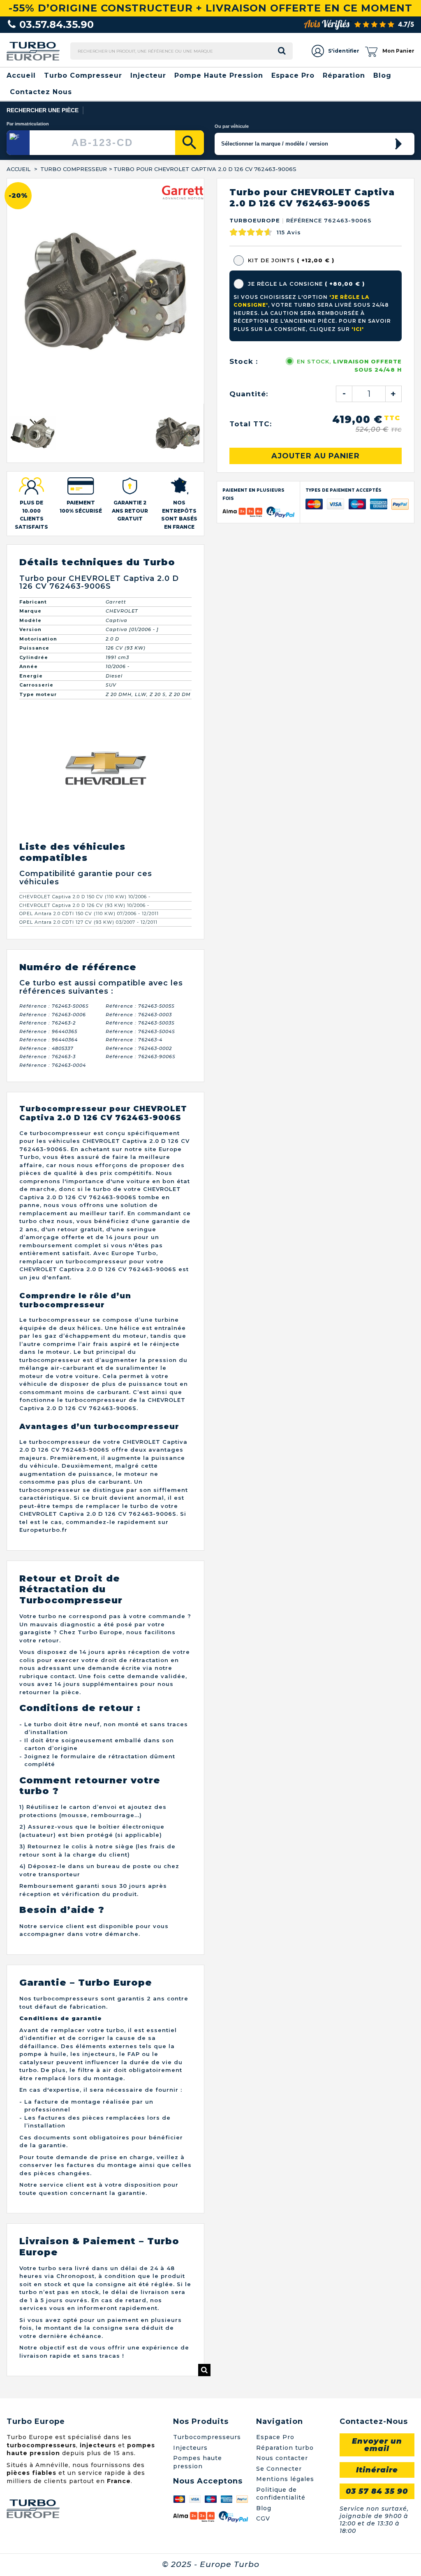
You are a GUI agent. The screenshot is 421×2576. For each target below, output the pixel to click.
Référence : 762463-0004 (53, 840)
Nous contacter (282, 2233)
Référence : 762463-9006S (141, 832)
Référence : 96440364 (49, 815)
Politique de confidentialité (281, 2268)
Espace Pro (293, 75)
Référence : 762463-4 (134, 815)
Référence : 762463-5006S (54, 781)
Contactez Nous (41, 92)
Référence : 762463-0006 (53, 790)
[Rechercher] (190, 143)
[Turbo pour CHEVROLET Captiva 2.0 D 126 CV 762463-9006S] (33, 208)
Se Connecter (279, 2243)
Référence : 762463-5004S (140, 807)
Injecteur (148, 75)
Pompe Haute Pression (219, 75)
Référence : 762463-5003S (140, 798)
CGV (263, 2294)
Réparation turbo (285, 2222)
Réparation (344, 75)
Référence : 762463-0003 (139, 790)
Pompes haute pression (198, 2237)
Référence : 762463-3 (47, 832)
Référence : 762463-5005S (140, 781)
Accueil (21, 75)
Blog (382, 75)
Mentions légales (285, 2254)
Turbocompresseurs (207, 2212)
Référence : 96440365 (48, 807)
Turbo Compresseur (83, 75)
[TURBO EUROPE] (33, 51)
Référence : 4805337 (46, 823)
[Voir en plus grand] (204, 2145)
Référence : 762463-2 (47, 798)
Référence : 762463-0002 (139, 823)
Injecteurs (190, 2222)
